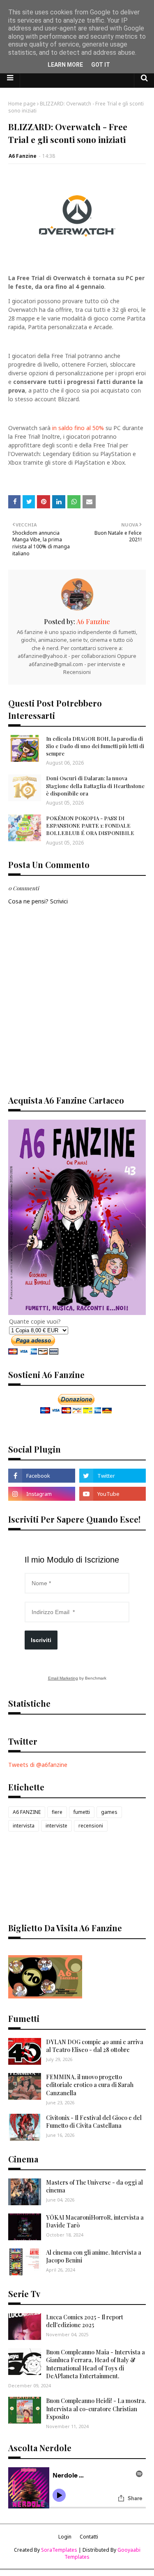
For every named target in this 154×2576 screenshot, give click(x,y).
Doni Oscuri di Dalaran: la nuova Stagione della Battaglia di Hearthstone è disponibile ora (95, 785)
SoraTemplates (59, 2550)
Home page (22, 104)
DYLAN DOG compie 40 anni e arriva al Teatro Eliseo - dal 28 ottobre (95, 2046)
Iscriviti (41, 1640)
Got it (101, 65)
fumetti (82, 1812)
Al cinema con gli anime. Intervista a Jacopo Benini (94, 2257)
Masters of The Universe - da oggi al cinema (94, 2186)
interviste (56, 1826)
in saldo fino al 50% (78, 428)
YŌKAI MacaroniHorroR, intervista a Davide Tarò (95, 2222)
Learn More (65, 65)
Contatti (89, 2537)
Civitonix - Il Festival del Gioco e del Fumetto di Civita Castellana (94, 2122)
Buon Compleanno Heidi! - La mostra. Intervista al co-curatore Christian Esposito (96, 2409)
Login (65, 2537)
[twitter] (113, 1476)
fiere (57, 1812)
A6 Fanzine (23, 156)
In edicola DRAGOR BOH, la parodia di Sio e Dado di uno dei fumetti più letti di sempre (95, 746)
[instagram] (42, 1494)
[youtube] (113, 1494)
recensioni (91, 1826)
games (109, 1812)
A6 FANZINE (27, 1812)
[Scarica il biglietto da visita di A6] (45, 1996)
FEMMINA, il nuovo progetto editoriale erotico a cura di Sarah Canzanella (90, 2085)
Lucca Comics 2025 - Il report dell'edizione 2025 (85, 2321)
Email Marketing (63, 1678)
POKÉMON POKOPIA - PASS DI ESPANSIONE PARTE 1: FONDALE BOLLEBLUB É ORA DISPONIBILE (90, 825)
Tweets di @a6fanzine (38, 1765)
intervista (24, 1826)
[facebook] (42, 1476)
